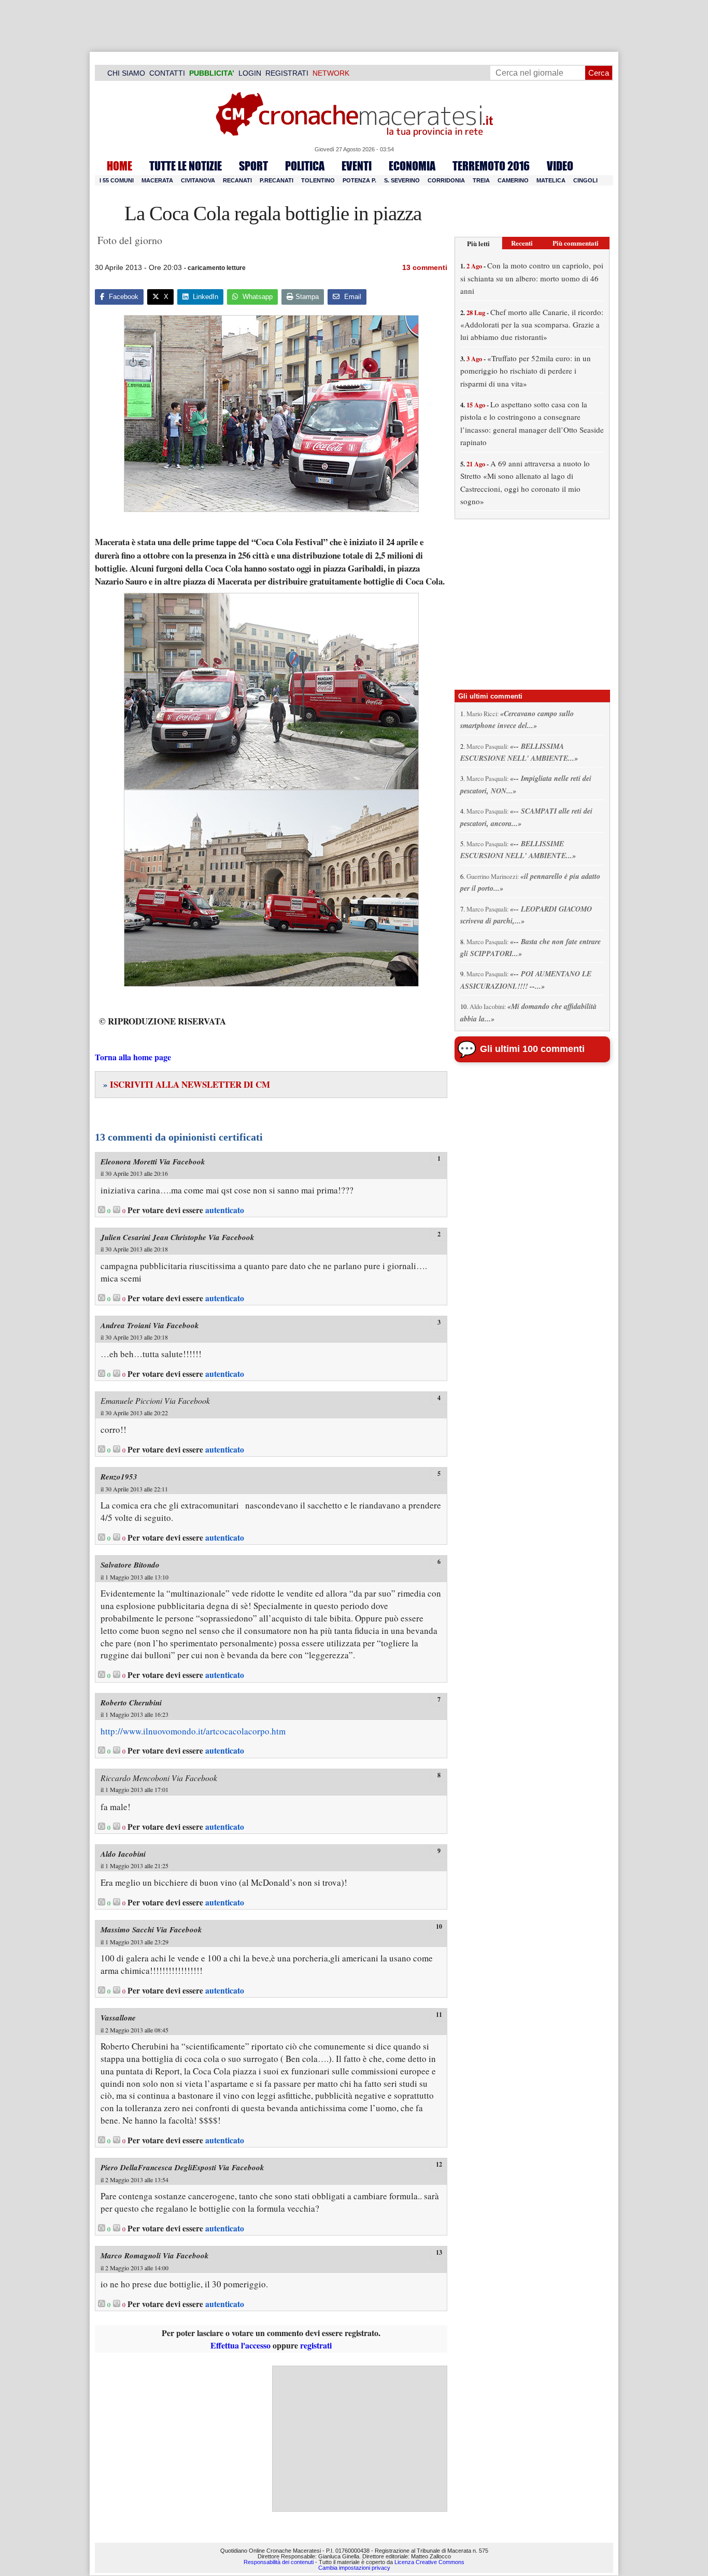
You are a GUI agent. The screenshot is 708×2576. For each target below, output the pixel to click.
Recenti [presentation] (522, 243)
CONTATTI (167, 73)
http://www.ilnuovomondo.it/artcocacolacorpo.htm (193, 1731)
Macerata (157, 180)
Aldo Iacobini (123, 1854)
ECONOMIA (412, 166)
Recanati (237, 180)
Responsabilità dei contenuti (279, 2562)
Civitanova (198, 180)
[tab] (478, 243)
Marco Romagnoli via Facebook (155, 2255)
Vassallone (118, 2018)
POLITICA (305, 166)
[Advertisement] (360, 2439)
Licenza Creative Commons (429, 2562)
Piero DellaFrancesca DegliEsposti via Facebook (182, 2167)
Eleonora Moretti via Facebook (153, 1162)
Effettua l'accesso (240, 2345)
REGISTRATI (287, 73)
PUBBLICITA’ (212, 73)
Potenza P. (359, 180)
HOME (119, 166)
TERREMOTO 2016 (491, 166)
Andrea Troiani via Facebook (150, 1325)
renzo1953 (119, 1477)
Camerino (513, 180)
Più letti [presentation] (478, 243)
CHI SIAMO (126, 73)
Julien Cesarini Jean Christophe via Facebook (178, 1237)
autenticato (225, 1210)
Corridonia (446, 180)
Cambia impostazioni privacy (354, 2568)
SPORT (253, 166)
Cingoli (585, 180)
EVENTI (357, 166)
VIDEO (560, 166)
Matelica (551, 180)
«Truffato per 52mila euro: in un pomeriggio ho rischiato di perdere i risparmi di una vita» (526, 371)
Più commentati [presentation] (576, 243)
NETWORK (331, 73)
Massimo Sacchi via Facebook (151, 1930)
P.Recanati (277, 180)
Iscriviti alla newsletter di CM (187, 1084)
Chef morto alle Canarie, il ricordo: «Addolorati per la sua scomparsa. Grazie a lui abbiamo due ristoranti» (532, 325)
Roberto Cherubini (131, 1703)
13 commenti (425, 267)
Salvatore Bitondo (130, 1565)
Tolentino (318, 180)
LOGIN (250, 73)
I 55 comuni (117, 180)
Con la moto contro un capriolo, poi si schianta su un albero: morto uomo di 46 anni (532, 278)
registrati (316, 2345)
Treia (481, 180)
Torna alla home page (133, 1057)
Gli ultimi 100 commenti (532, 1049)
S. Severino (402, 180)
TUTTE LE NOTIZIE (186, 166)
